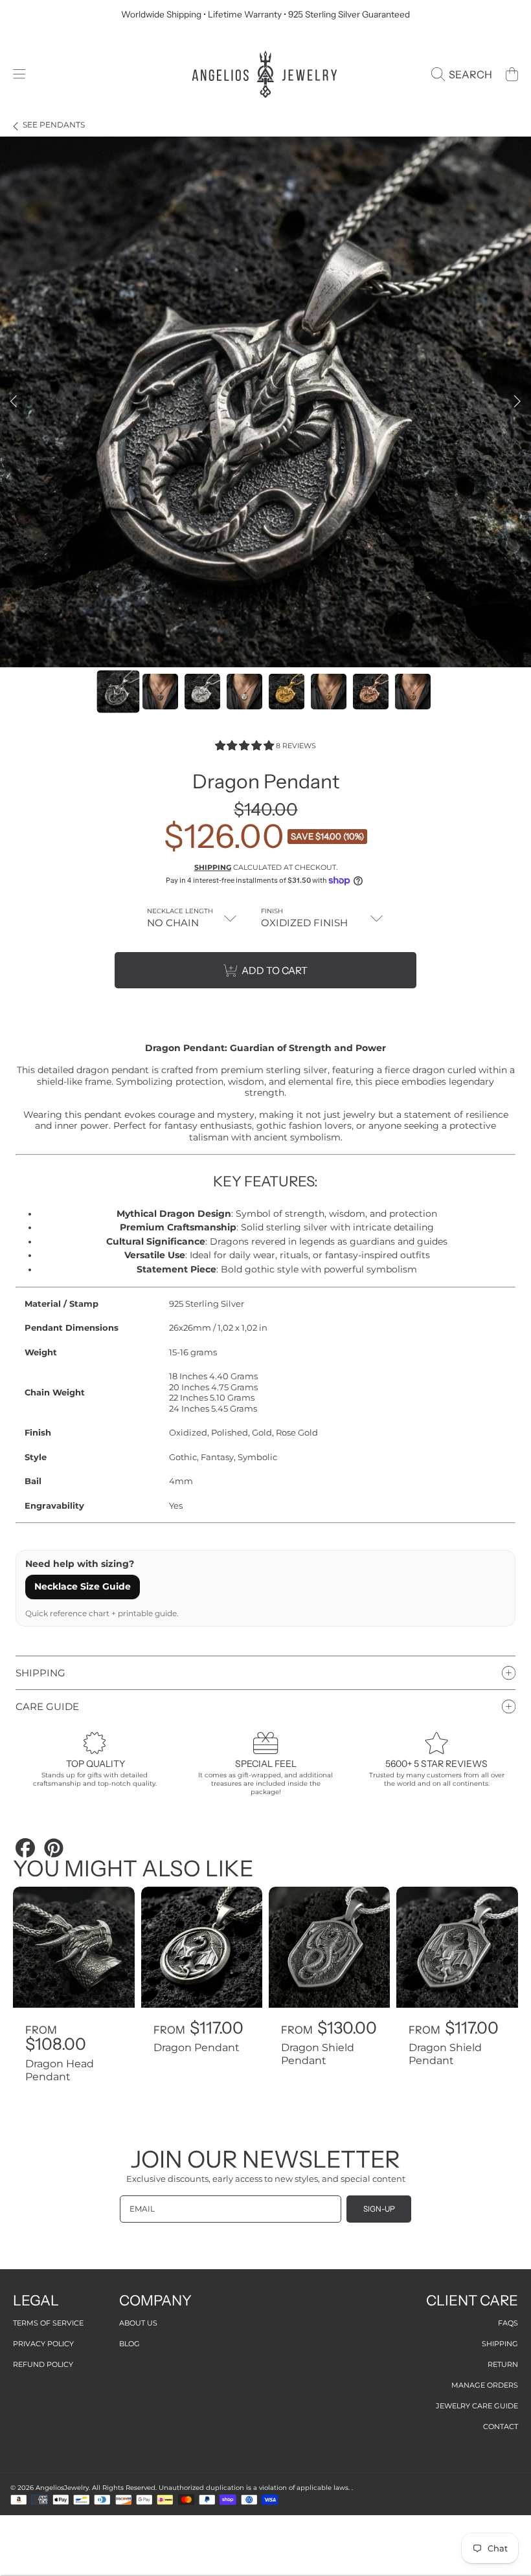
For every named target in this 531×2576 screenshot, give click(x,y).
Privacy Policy (43, 2344)
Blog (130, 2344)
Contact (501, 2426)
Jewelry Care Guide (477, 2406)
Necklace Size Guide (83, 1586)
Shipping (213, 867)
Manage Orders (485, 2385)
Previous (14, 402)
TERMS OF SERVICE (48, 2323)
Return (503, 2364)
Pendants (54, 125)
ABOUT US (138, 2323)
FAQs (508, 2323)
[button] (19, 74)
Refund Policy (43, 2364)
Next (517, 402)
